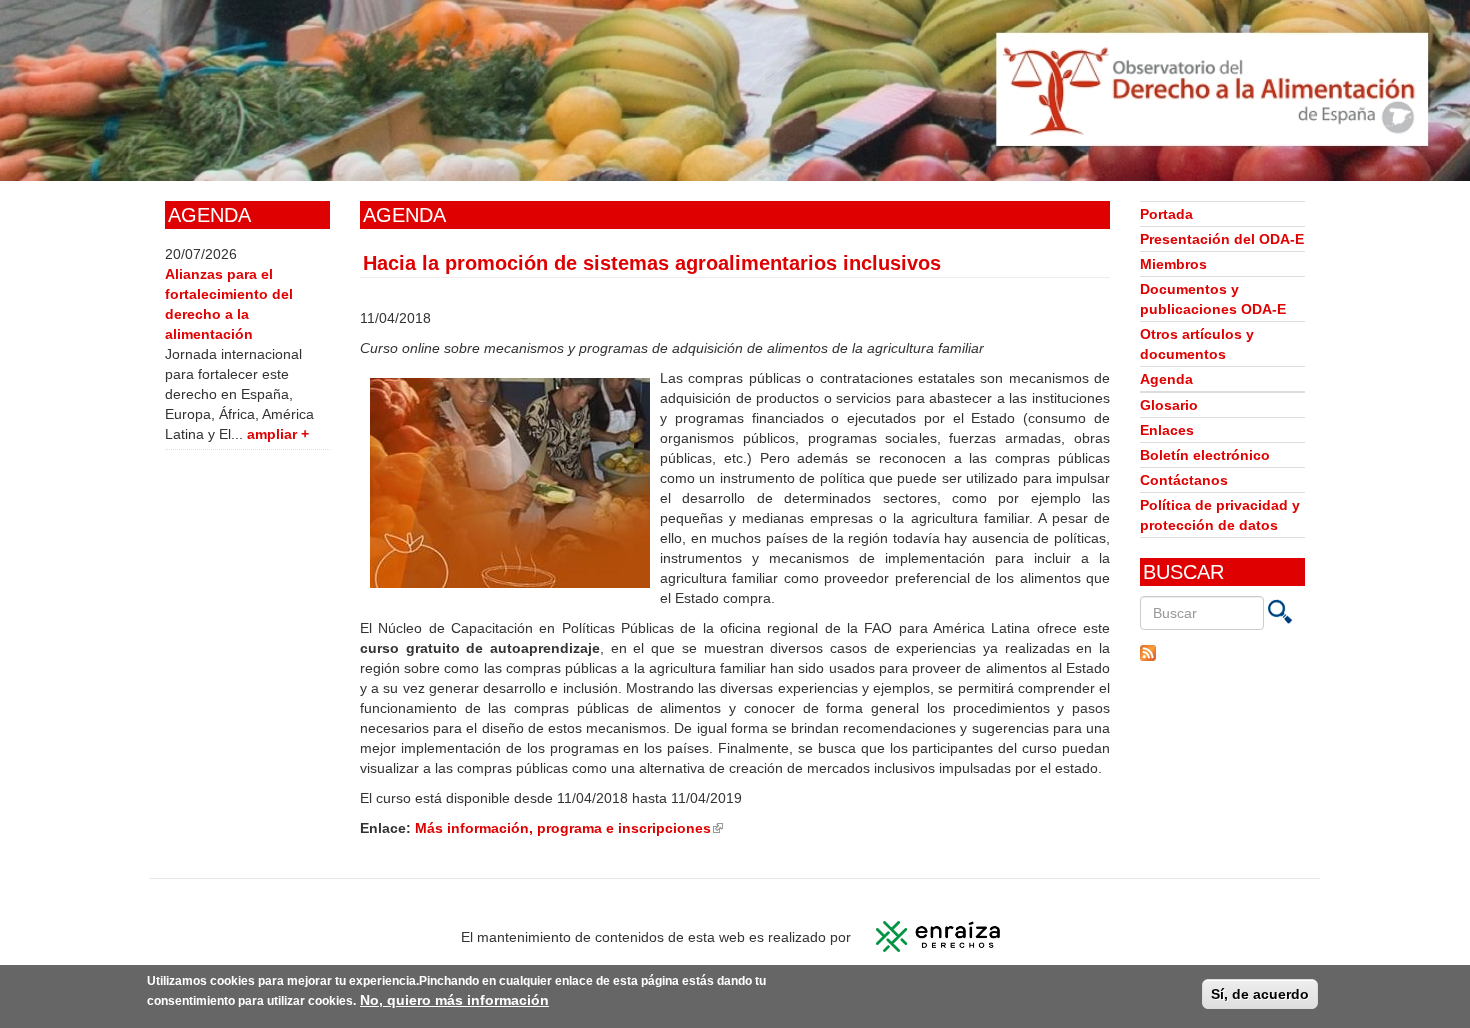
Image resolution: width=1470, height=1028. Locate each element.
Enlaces (1167, 430)
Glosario (1169, 405)
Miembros (1173, 264)
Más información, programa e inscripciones (569, 828)
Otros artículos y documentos (1197, 344)
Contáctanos (1184, 480)
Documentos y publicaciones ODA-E (1213, 299)
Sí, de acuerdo (1260, 994)
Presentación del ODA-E (1222, 239)
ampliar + (278, 434)
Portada (1166, 214)
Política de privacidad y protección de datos (1220, 515)
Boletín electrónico (1205, 455)
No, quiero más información (454, 1000)
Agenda (1166, 379)
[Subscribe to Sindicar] (1222, 653)
